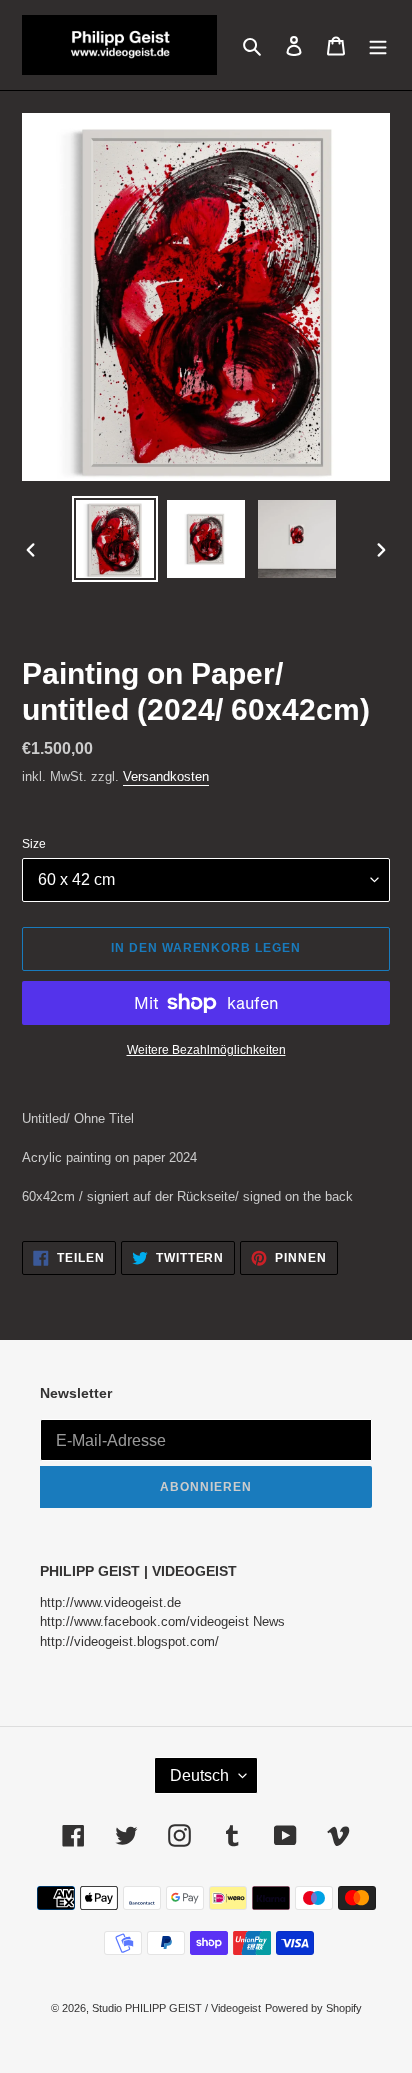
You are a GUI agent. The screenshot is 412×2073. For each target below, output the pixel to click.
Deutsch (199, 1775)
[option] (115, 539)
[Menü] (378, 44)
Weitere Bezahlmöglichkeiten (206, 1050)
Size (34, 844)
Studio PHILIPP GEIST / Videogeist (176, 2008)
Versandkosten (166, 776)
